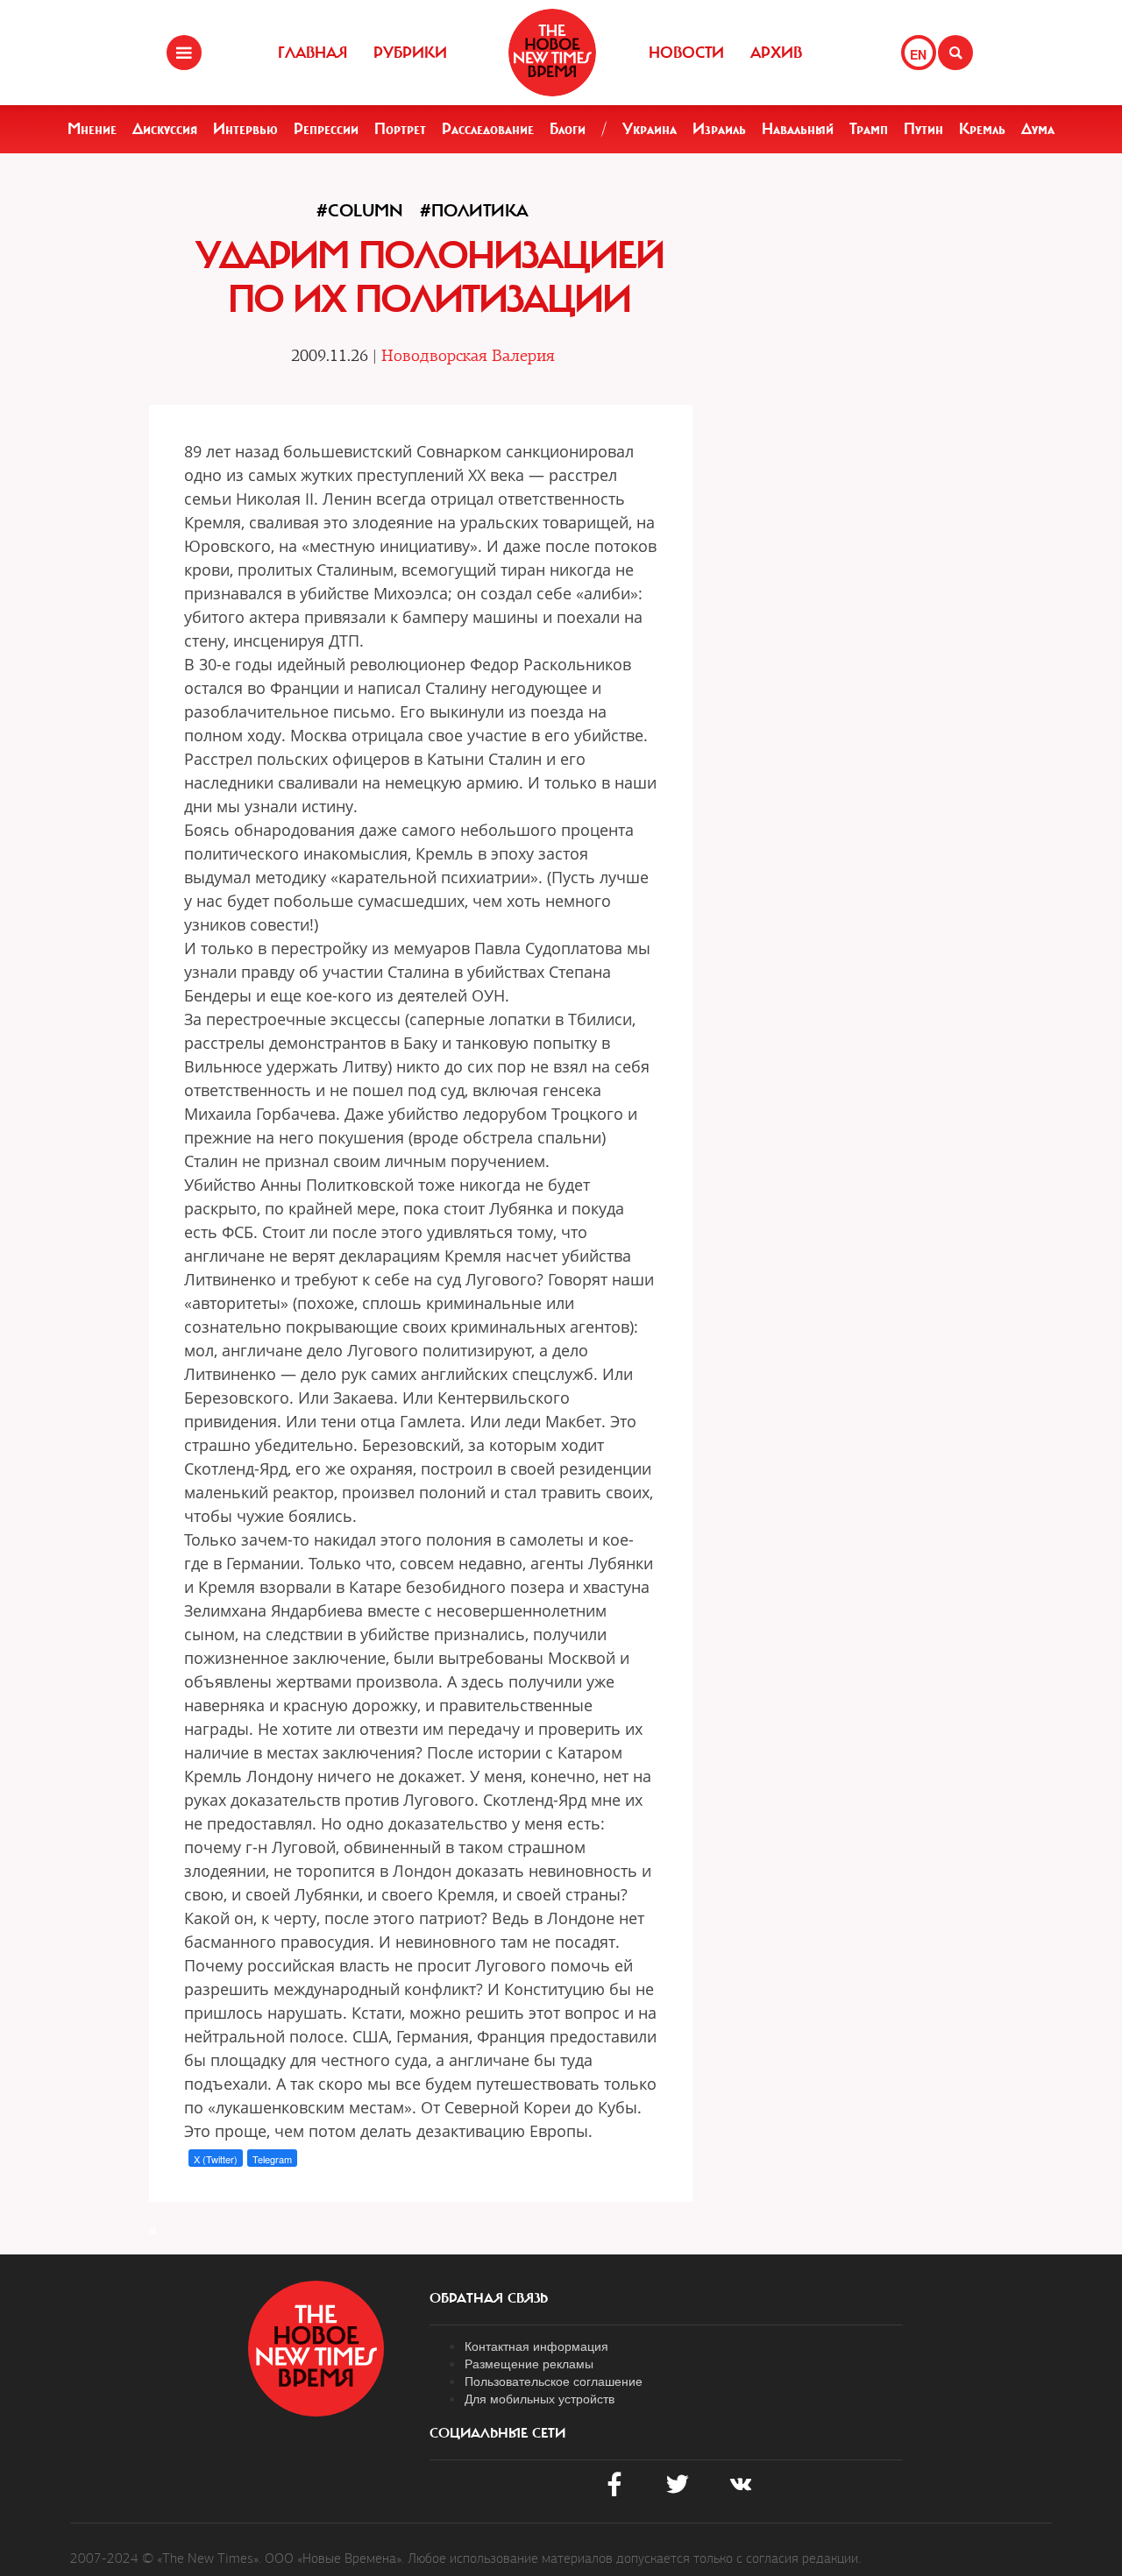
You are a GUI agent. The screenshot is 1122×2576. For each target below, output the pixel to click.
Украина (650, 129)
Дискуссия (165, 129)
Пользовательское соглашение (554, 2381)
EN (918, 54)
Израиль (719, 129)
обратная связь (489, 2298)
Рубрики (410, 53)
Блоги (568, 129)
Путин (923, 129)
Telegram (272, 2159)
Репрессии (326, 129)
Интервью (245, 129)
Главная (312, 53)
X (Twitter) (216, 2159)
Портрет (400, 129)
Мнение (92, 129)
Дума (1038, 129)
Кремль (982, 129)
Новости (686, 53)
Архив (776, 53)
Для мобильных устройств (540, 2398)
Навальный (798, 129)
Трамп (869, 129)
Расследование (488, 129)
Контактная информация (536, 2346)
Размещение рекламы (529, 2363)
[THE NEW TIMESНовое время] (552, 53)
